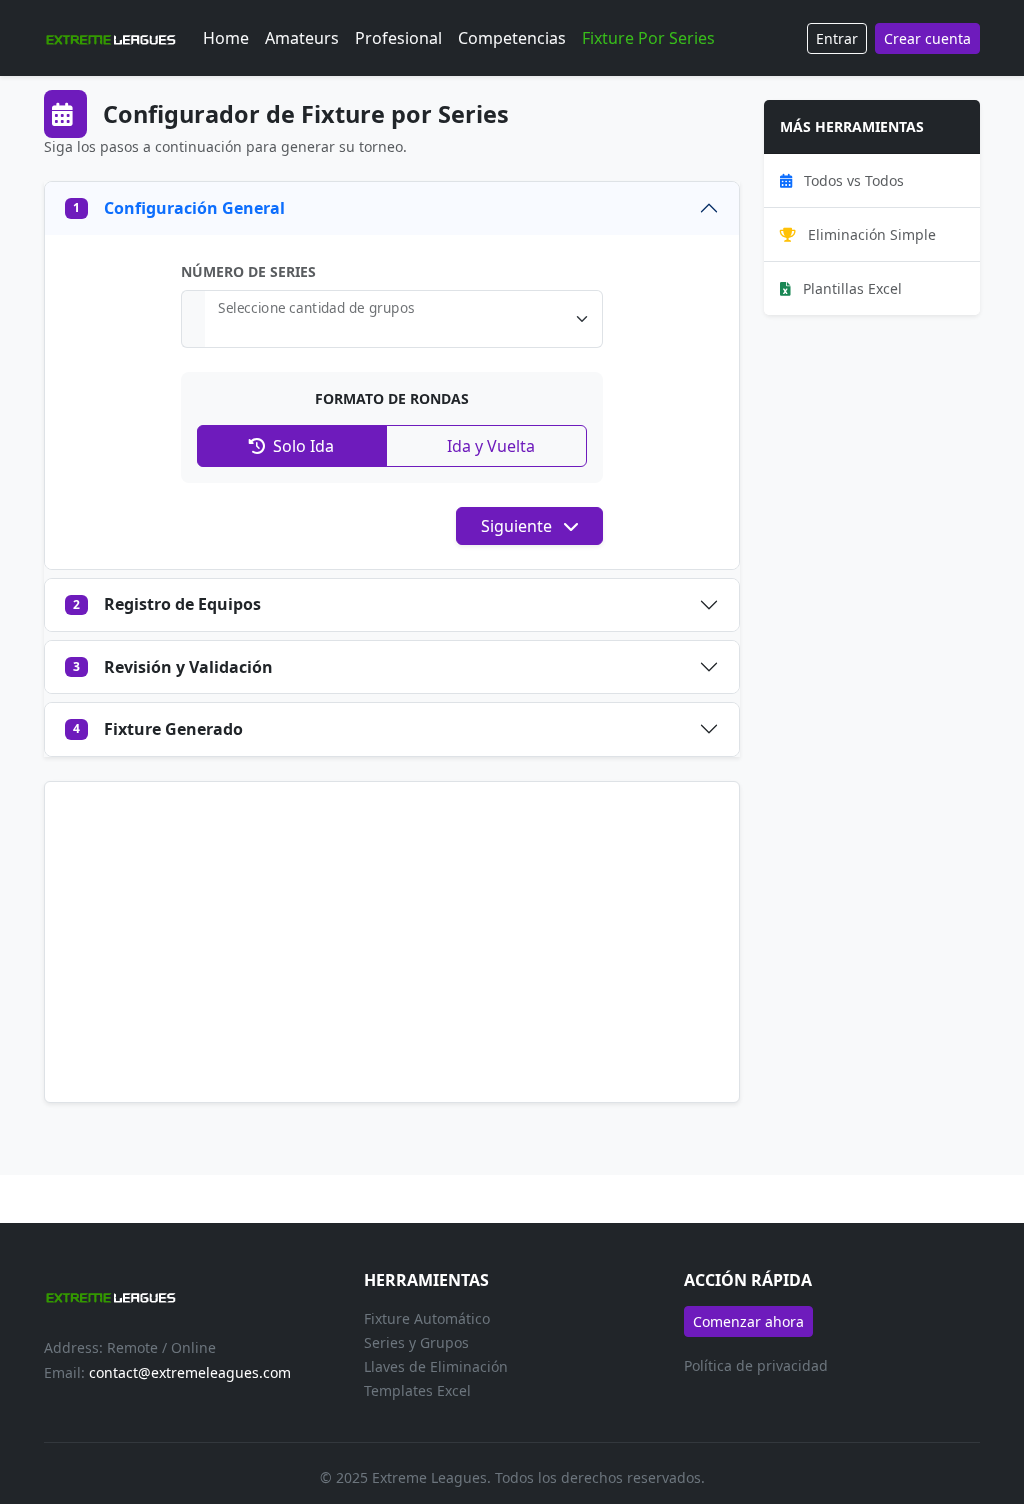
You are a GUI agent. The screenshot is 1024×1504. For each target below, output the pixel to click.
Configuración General (179, 208)
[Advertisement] (392, 942)
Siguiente (518, 526)
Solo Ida (301, 446)
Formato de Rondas (392, 398)
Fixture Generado (158, 729)
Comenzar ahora (748, 1321)
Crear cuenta (927, 38)
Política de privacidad (756, 1365)
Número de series (248, 271)
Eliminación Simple (870, 234)
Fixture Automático (427, 1318)
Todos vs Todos (852, 180)
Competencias (512, 38)
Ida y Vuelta (489, 446)
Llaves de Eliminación (436, 1366)
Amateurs (302, 38)
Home (226, 38)
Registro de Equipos (167, 604)
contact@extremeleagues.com (190, 1372)
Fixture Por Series (648, 38)
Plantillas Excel (850, 288)
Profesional (398, 38)
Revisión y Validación (173, 667)
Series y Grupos (416, 1342)
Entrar (837, 38)
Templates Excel (417, 1390)
